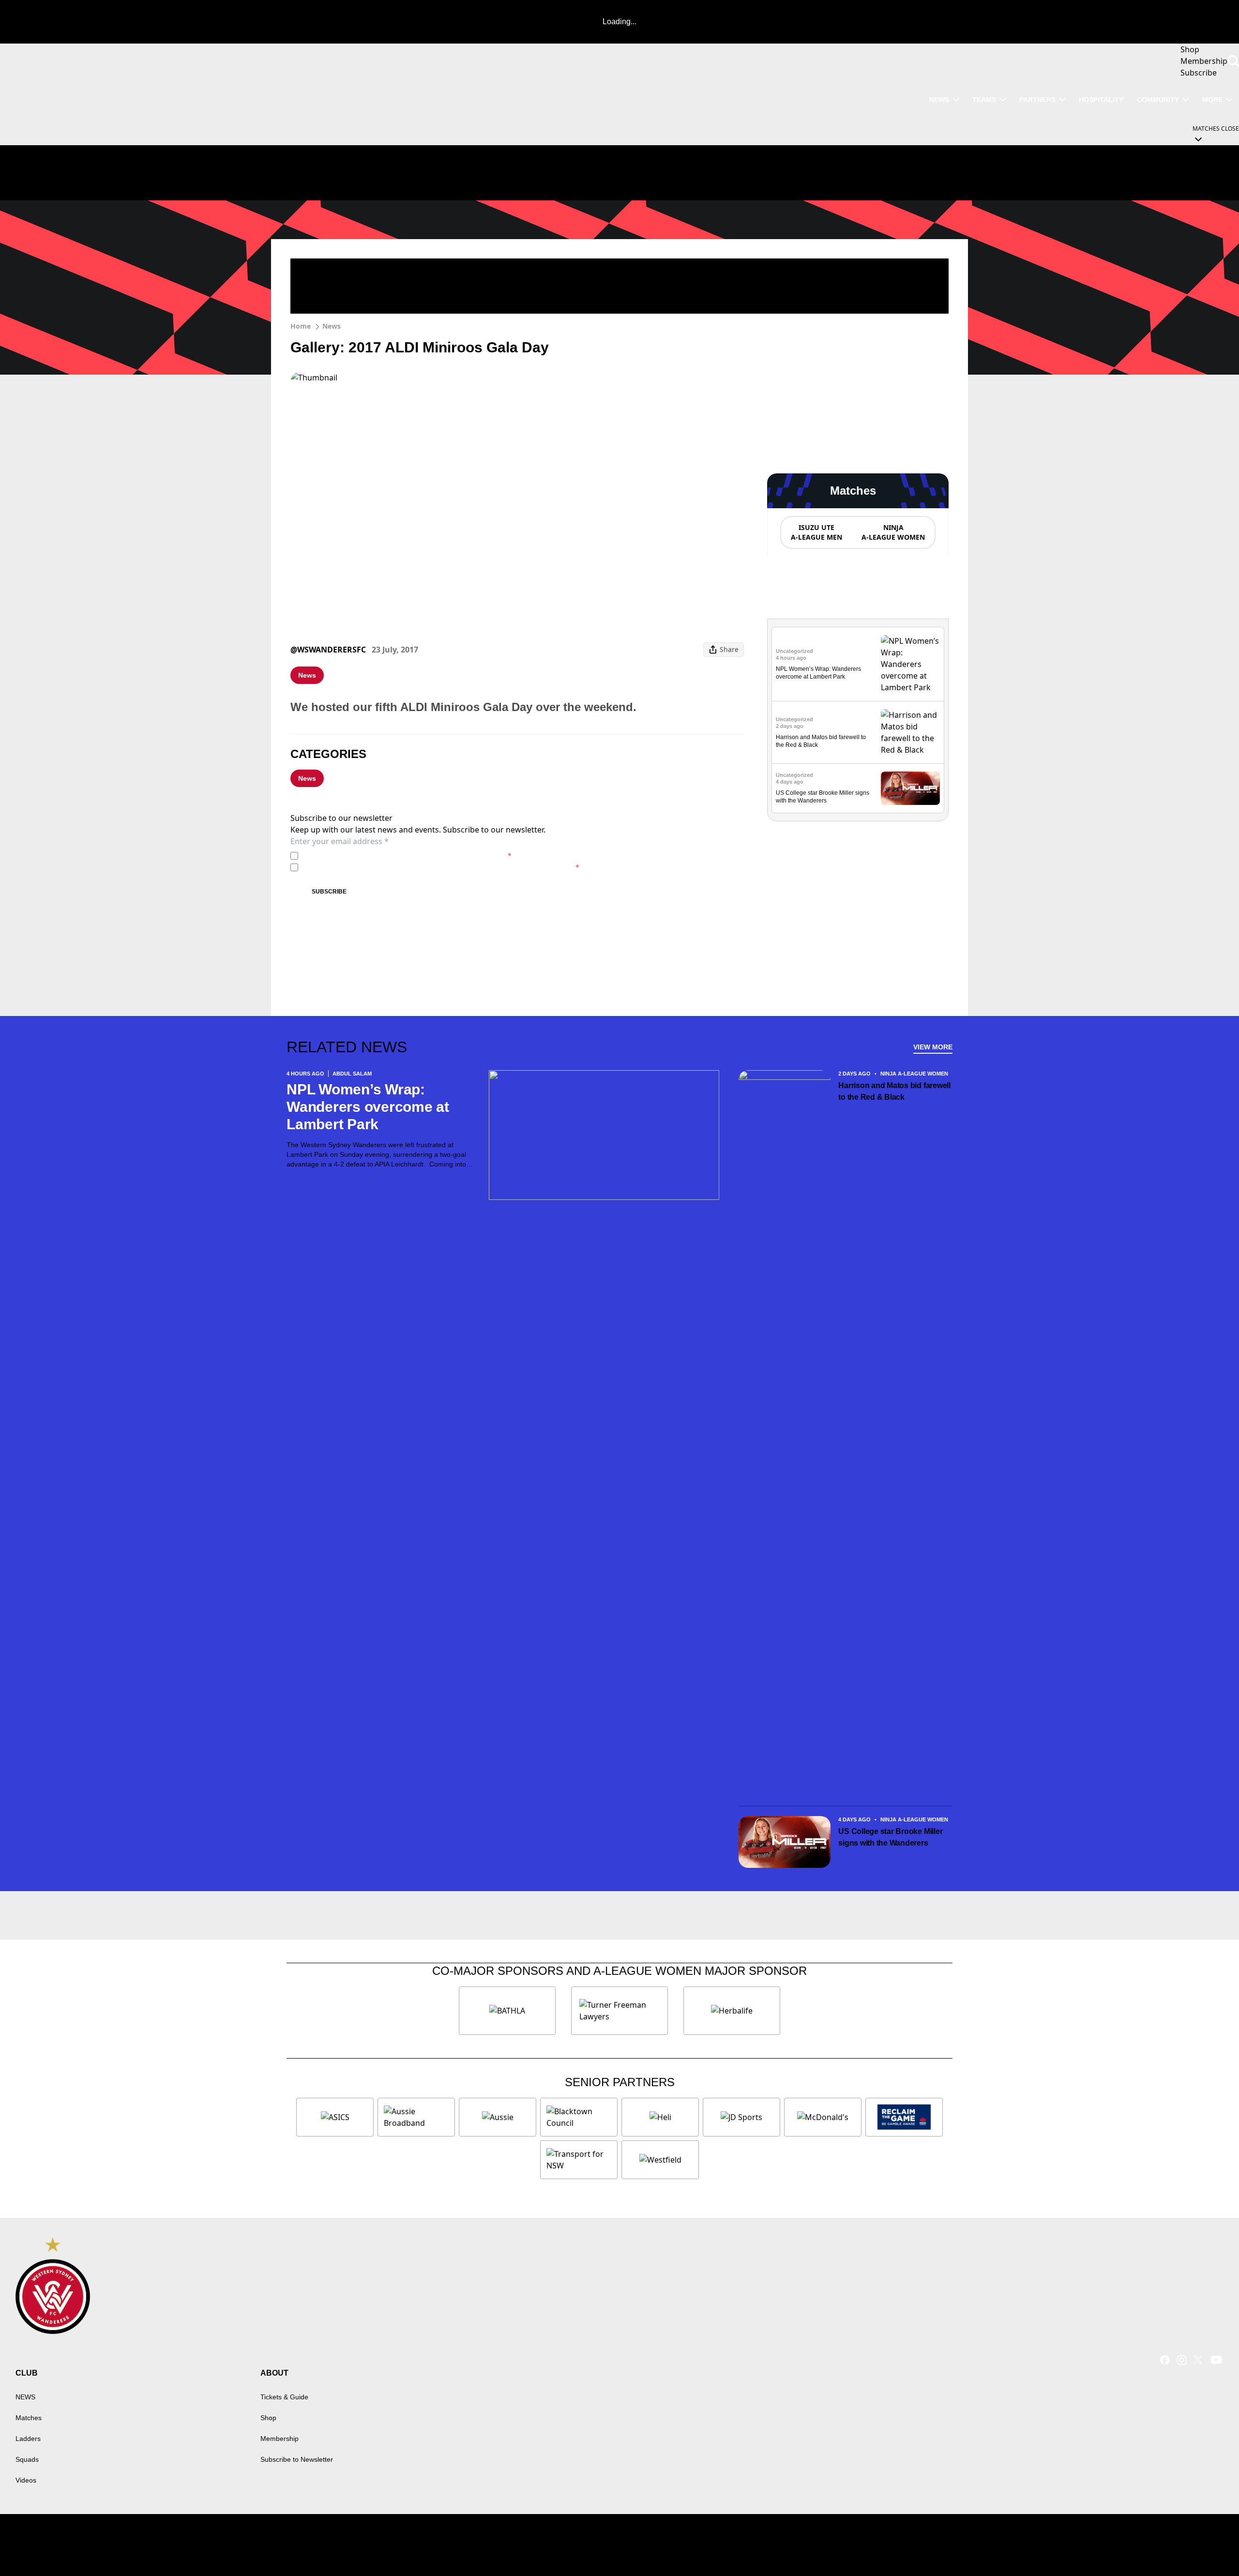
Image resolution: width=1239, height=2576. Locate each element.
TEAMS (984, 100)
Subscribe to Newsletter (297, 2459)
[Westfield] (660, 2160)
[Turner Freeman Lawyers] (619, 2011)
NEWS (939, 100)
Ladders (28, 2439)
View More (933, 1047)
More (1212, 100)
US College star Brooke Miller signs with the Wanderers (890, 1837)
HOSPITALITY (1101, 100)
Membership (280, 2439)
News (332, 326)
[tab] (816, 532)
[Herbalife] (732, 2011)
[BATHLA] (507, 2011)
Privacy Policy (370, 856)
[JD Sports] (741, 2117)
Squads (27, 2459)
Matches (29, 2418)
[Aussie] (498, 2117)
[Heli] (660, 2117)
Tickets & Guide (284, 2397)
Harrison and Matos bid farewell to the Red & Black (894, 1091)
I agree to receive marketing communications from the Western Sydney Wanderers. (441, 867)
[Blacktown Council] (579, 2117)
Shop (268, 2418)
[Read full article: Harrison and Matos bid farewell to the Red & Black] (910, 732)
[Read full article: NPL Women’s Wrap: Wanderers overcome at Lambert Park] (910, 664)
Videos (26, 2480)
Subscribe (329, 892)
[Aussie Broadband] (416, 2117)
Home (301, 326)
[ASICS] (335, 2117)
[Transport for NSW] (579, 2160)
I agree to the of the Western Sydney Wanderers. (407, 856)
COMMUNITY (1158, 100)
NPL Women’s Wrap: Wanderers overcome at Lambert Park (368, 1107)
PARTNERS (1037, 100)
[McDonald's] (823, 2117)
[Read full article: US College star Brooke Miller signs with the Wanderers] (910, 788)
